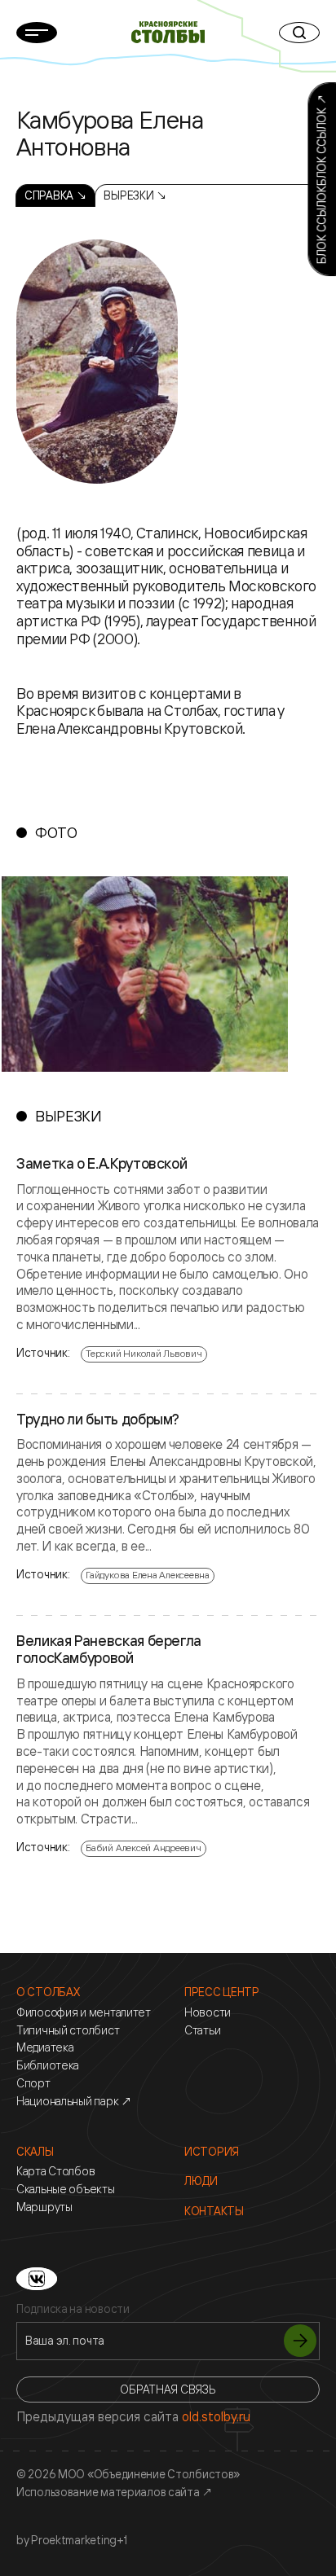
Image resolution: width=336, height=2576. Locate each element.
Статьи (202, 2030)
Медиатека (45, 2047)
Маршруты (44, 2207)
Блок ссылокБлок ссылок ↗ (321, 179)
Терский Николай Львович (144, 1353)
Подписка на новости (73, 2309)
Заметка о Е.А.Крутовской (102, 1164)
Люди (201, 2181)
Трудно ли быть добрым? (98, 1420)
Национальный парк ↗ (74, 2101)
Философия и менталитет (84, 2012)
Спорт (33, 2083)
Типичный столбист (68, 2030)
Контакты (214, 2211)
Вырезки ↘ (135, 195)
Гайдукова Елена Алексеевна (148, 1575)
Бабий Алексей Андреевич (143, 1848)
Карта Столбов (55, 2171)
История (212, 2152)
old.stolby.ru (216, 2416)
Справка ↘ (55, 195)
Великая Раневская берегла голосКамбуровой (109, 1650)
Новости (208, 2012)
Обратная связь (168, 2389)
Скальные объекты (66, 2189)
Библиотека (48, 2065)
